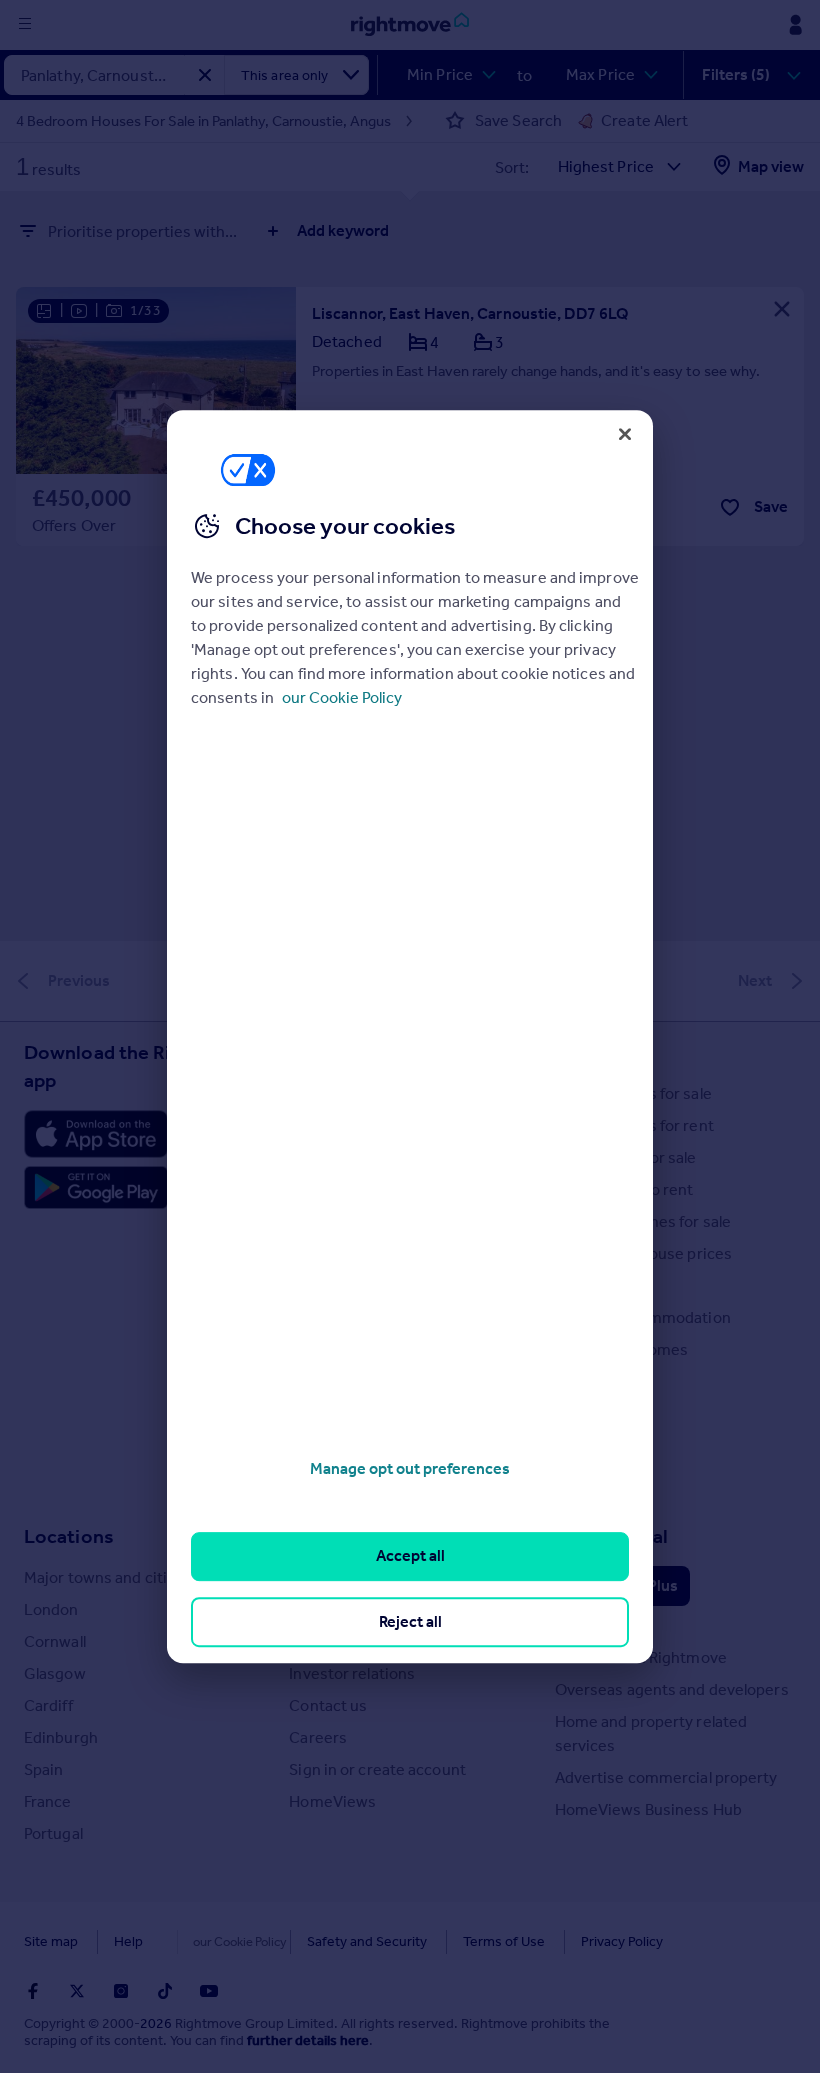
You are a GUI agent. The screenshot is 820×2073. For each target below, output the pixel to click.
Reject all (410, 1621)
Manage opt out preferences (410, 1468)
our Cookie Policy (342, 697)
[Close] (625, 434)
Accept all (410, 1556)
